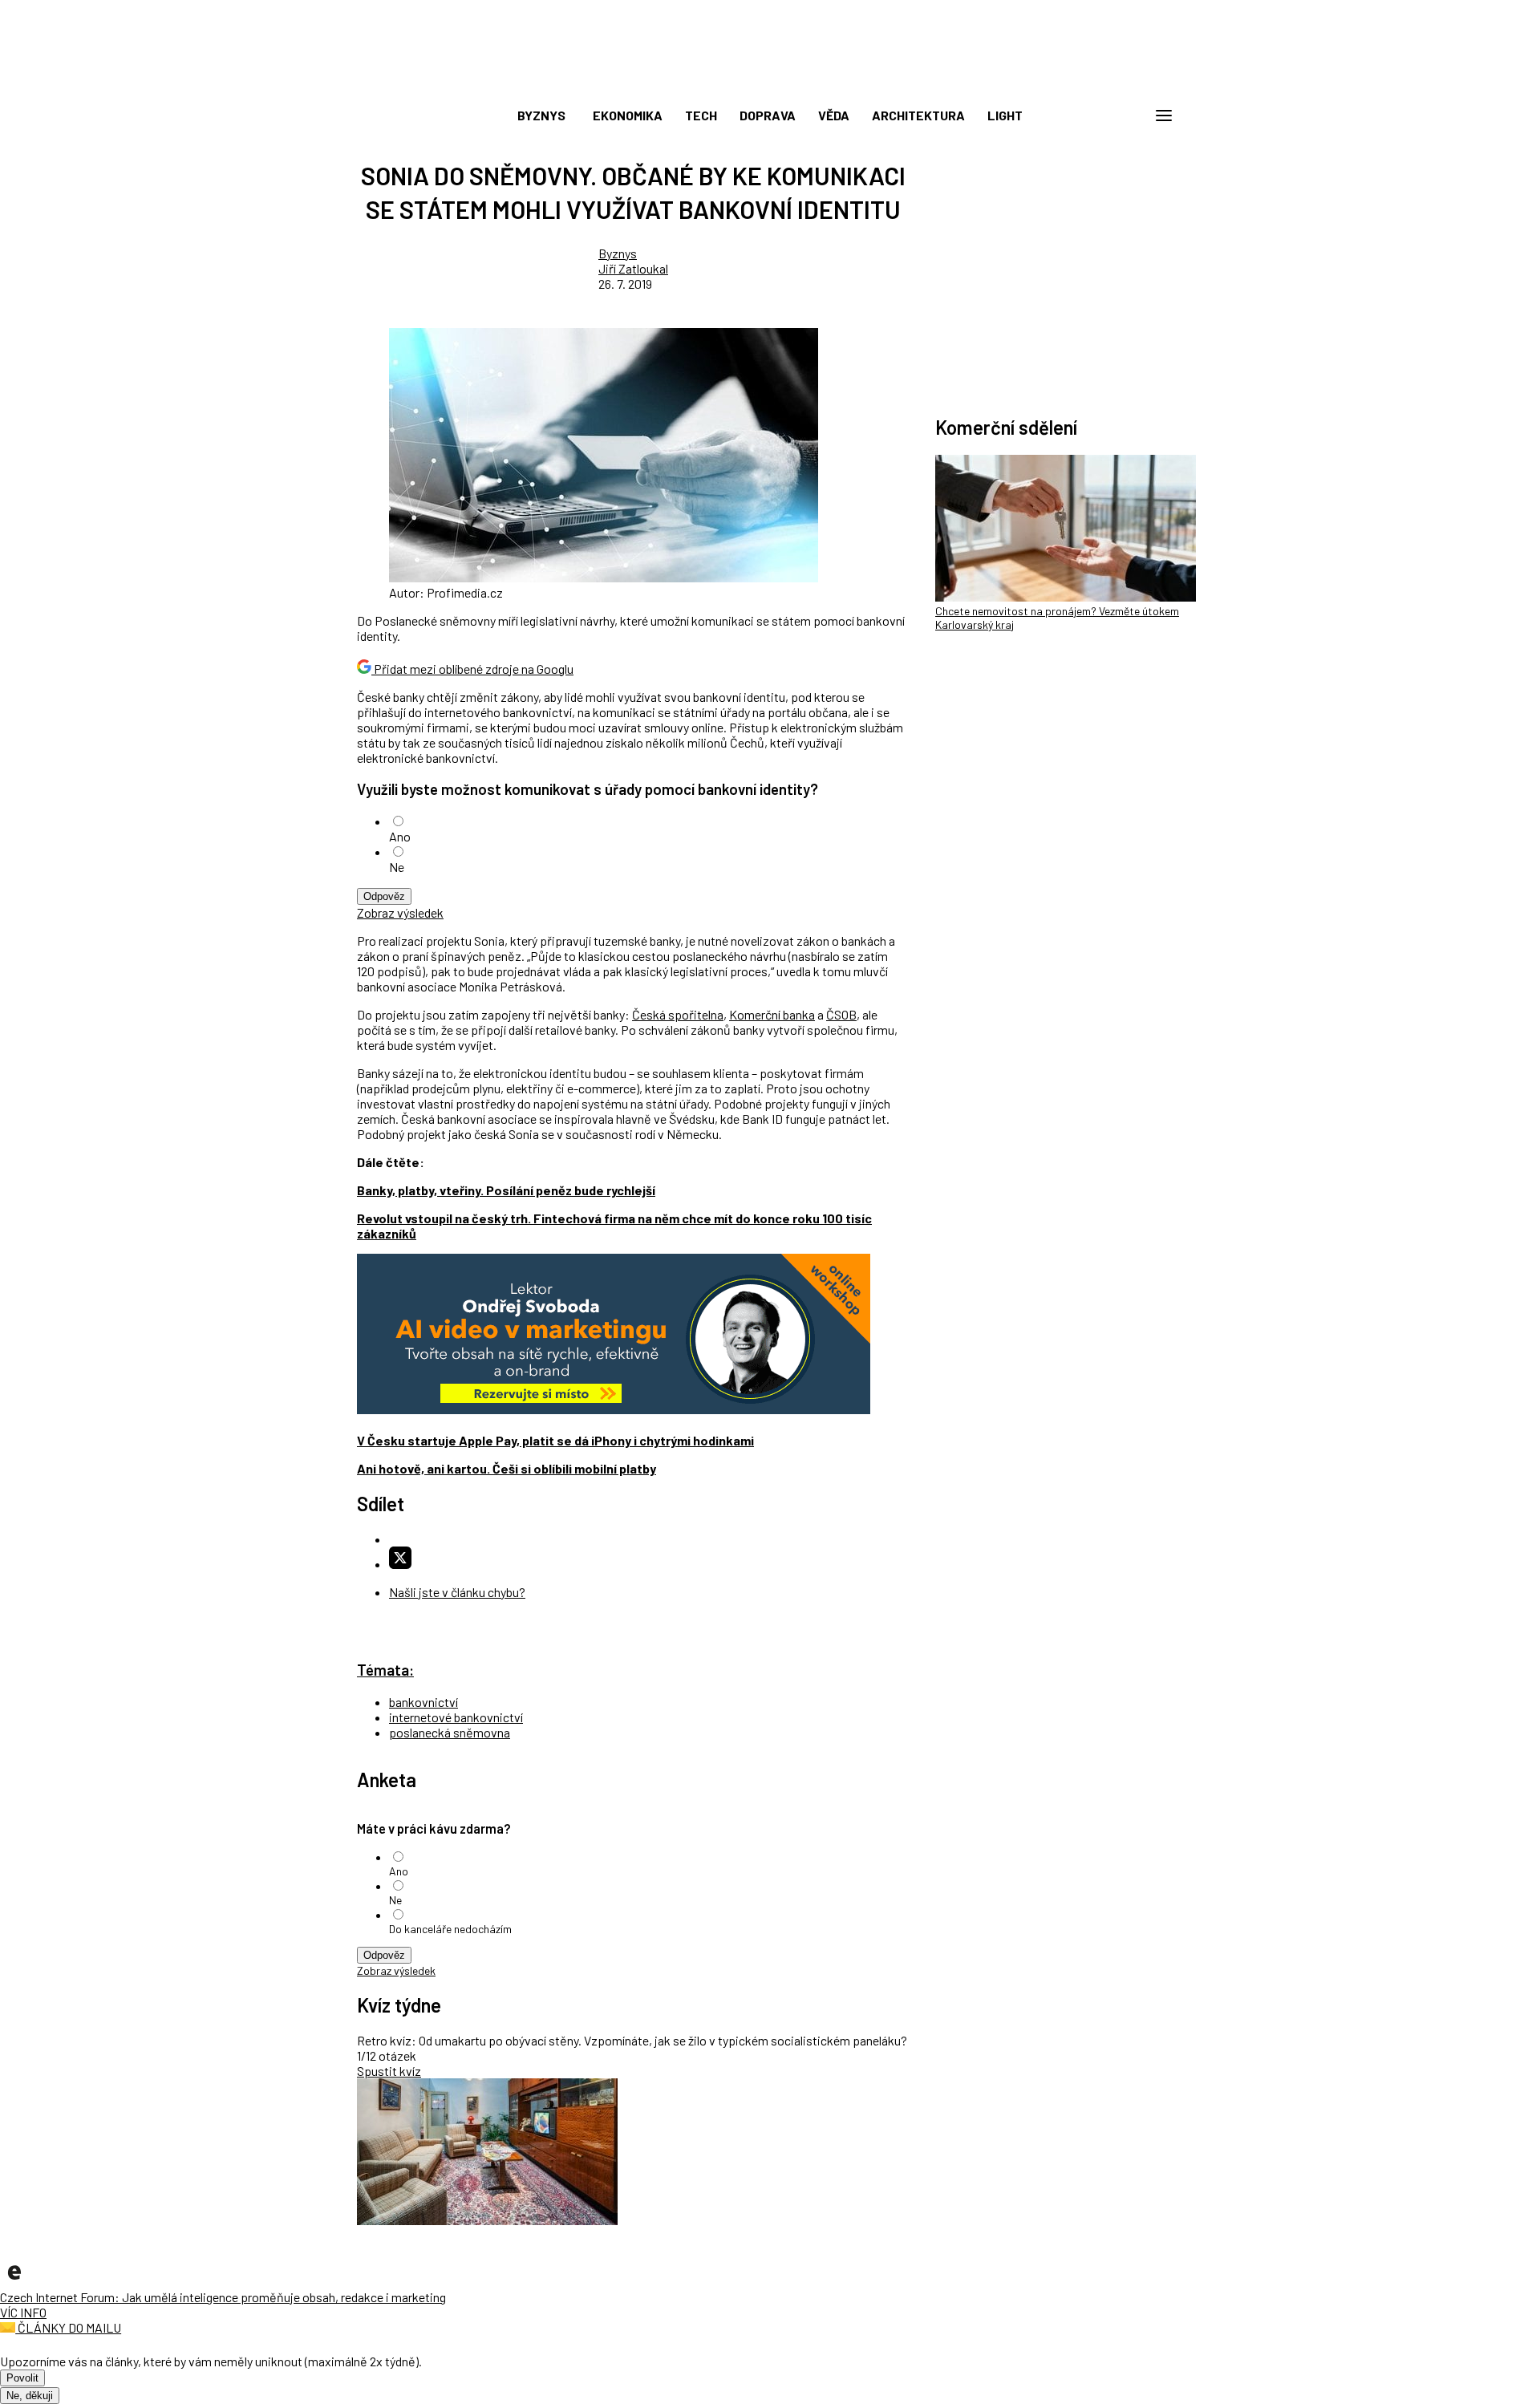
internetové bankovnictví (456, 1717)
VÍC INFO (23, 2312)
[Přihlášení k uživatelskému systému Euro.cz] (1087, 116)
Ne (397, 867)
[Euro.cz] (14, 2282)
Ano (400, 836)
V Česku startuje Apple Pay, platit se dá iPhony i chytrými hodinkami (555, 1440)
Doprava (768, 115)
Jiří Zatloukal (633, 268)
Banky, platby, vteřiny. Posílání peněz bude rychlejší (506, 1190)
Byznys (541, 115)
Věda (834, 115)
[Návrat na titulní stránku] (770, 80)
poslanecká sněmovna (450, 1732)
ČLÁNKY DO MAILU (68, 2327)
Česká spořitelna (678, 1014)
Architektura (918, 115)
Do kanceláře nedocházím (450, 1929)
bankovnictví (423, 1702)
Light (1005, 115)
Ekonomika (628, 115)
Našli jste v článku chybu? (457, 1592)
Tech (701, 115)
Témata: (385, 1670)
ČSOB (841, 1014)
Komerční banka (772, 1014)
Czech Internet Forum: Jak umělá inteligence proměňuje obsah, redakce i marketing (223, 2297)
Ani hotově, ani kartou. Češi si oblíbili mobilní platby (507, 1468)
